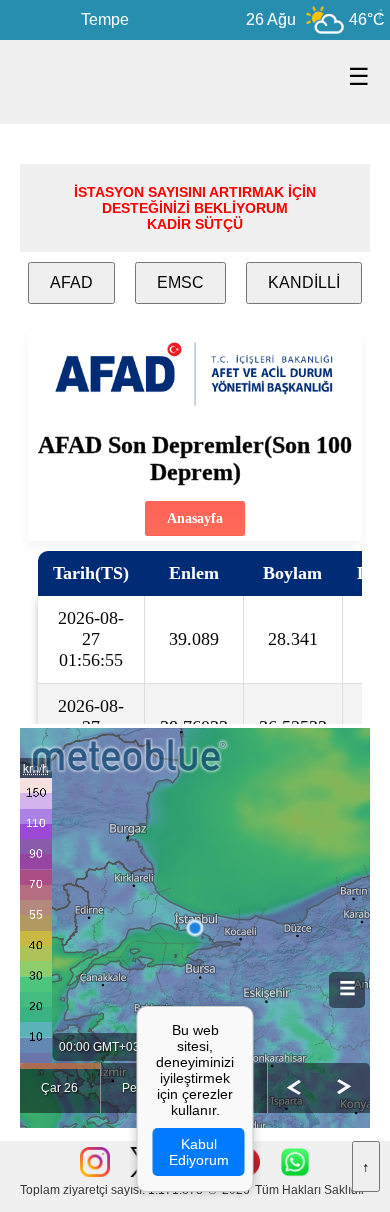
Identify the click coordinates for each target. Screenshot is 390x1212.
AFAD (71, 282)
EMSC (180, 282)
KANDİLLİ (304, 282)
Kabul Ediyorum (199, 1152)
